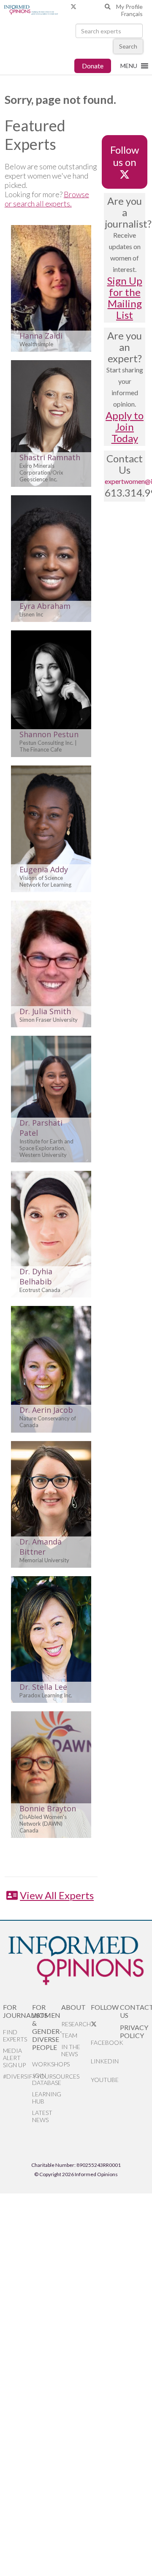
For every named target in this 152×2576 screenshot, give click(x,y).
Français (132, 14)
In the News (71, 2050)
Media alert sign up (14, 2058)
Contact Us (134, 2011)
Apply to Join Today (125, 427)
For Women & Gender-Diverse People (47, 2027)
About (73, 2007)
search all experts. (42, 204)
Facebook (105, 2043)
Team (69, 2035)
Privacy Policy (134, 2031)
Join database (47, 2079)
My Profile (129, 7)
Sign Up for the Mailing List (125, 298)
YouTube (105, 2080)
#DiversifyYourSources (18, 2076)
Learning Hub (47, 2098)
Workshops (47, 2064)
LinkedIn (105, 2061)
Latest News (42, 2116)
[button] (129, 66)
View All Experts (57, 1895)
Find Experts (15, 2036)
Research (76, 2024)
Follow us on (125, 156)
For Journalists (18, 2011)
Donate (93, 66)
